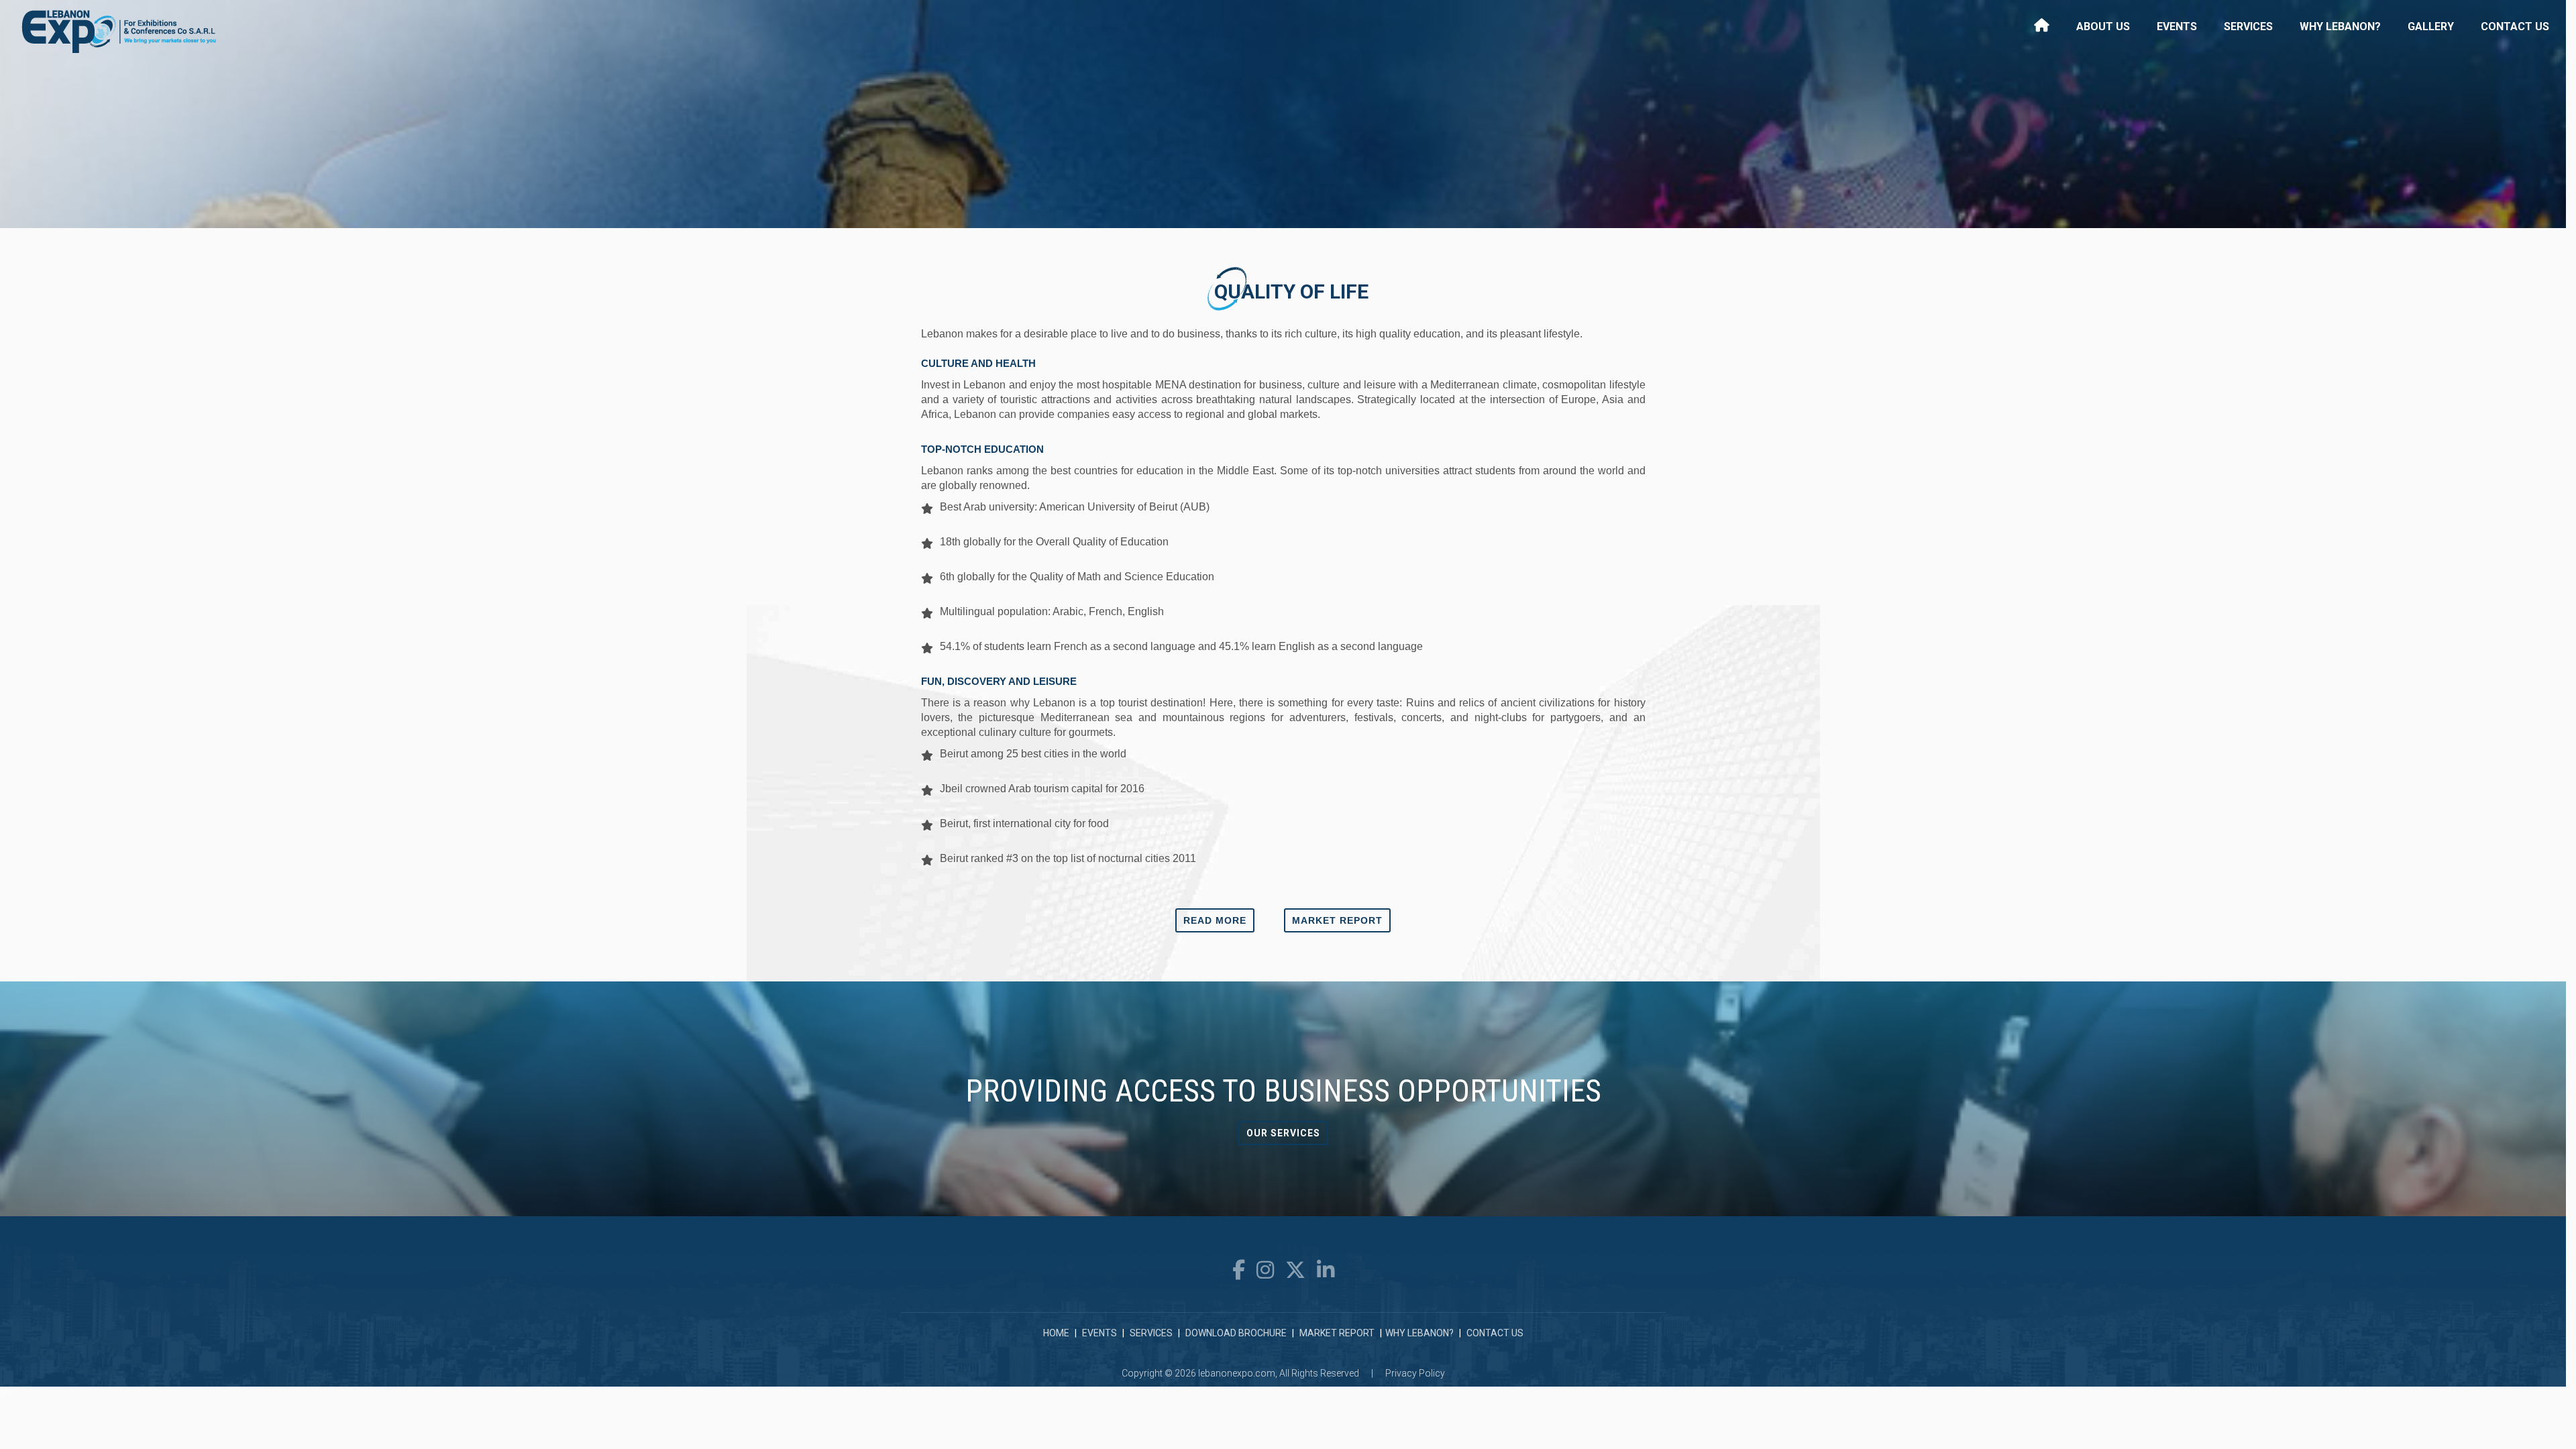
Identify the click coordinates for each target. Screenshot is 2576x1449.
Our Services (1283, 1133)
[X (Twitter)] (1298, 1270)
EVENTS (1099, 1333)
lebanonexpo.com (1237, 1373)
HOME (1056, 1333)
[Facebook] (1241, 1270)
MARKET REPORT (1337, 1333)
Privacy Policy (1415, 1373)
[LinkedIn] (1326, 1270)
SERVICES (1151, 1333)
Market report (1337, 920)
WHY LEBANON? (1419, 1333)
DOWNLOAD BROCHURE (1236, 1333)
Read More (1215, 920)
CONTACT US (1495, 1333)
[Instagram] (1268, 1270)
